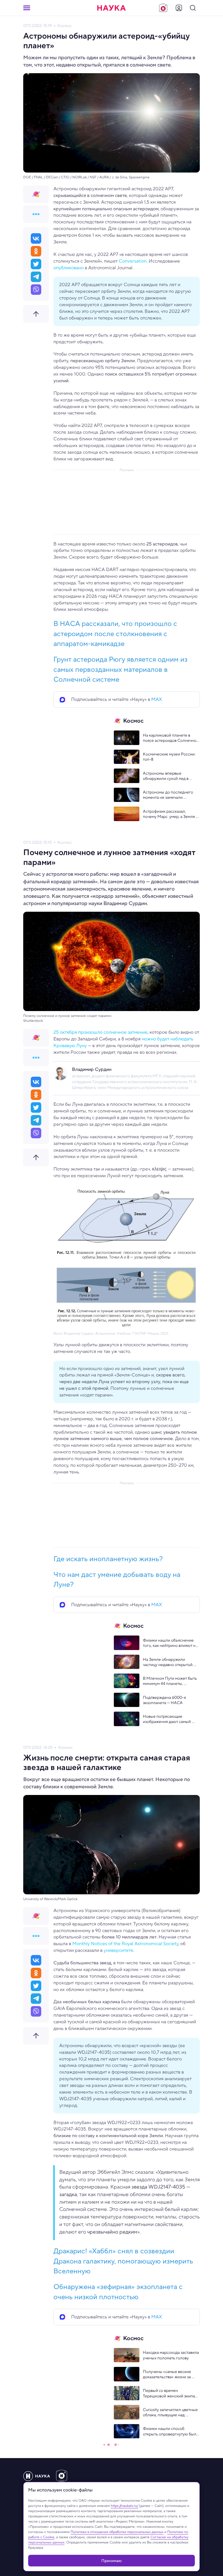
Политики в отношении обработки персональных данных (117, 2532)
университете (118, 1950)
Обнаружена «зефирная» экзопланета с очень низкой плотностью (118, 2292)
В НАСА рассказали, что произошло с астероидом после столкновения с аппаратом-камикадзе (115, 633)
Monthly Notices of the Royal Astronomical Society (125, 1944)
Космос (65, 26)
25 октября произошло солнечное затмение (100, 1032)
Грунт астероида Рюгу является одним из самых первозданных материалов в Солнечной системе (121, 669)
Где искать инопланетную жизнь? (108, 1559)
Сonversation (133, 261)
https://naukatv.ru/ (124, 2506)
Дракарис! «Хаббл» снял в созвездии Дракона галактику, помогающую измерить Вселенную (123, 2261)
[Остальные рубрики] (36, 214)
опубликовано (69, 268)
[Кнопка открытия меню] (27, 8)
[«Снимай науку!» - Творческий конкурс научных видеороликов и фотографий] (163, 8)
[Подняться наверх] (36, 314)
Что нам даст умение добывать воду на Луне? (117, 1579)
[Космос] (36, 194)
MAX (157, 699)
